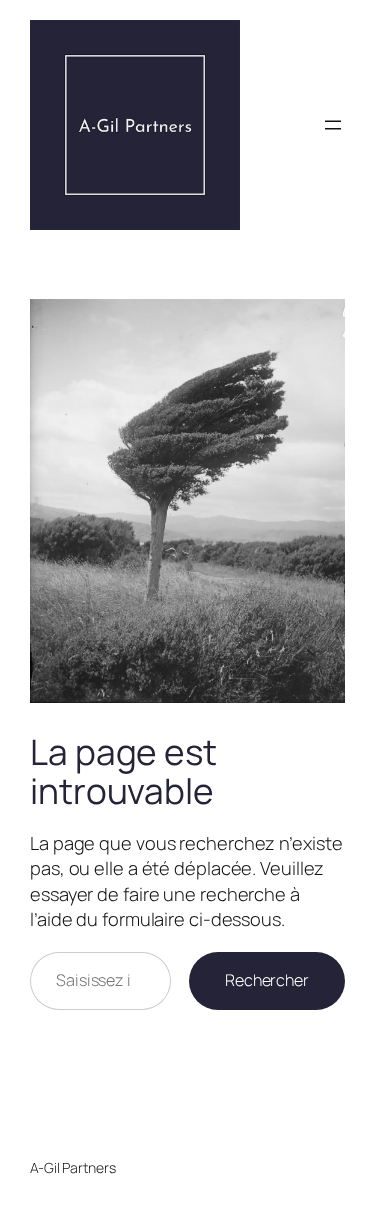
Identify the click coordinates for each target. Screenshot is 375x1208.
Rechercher (267, 980)
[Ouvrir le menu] (333, 125)
